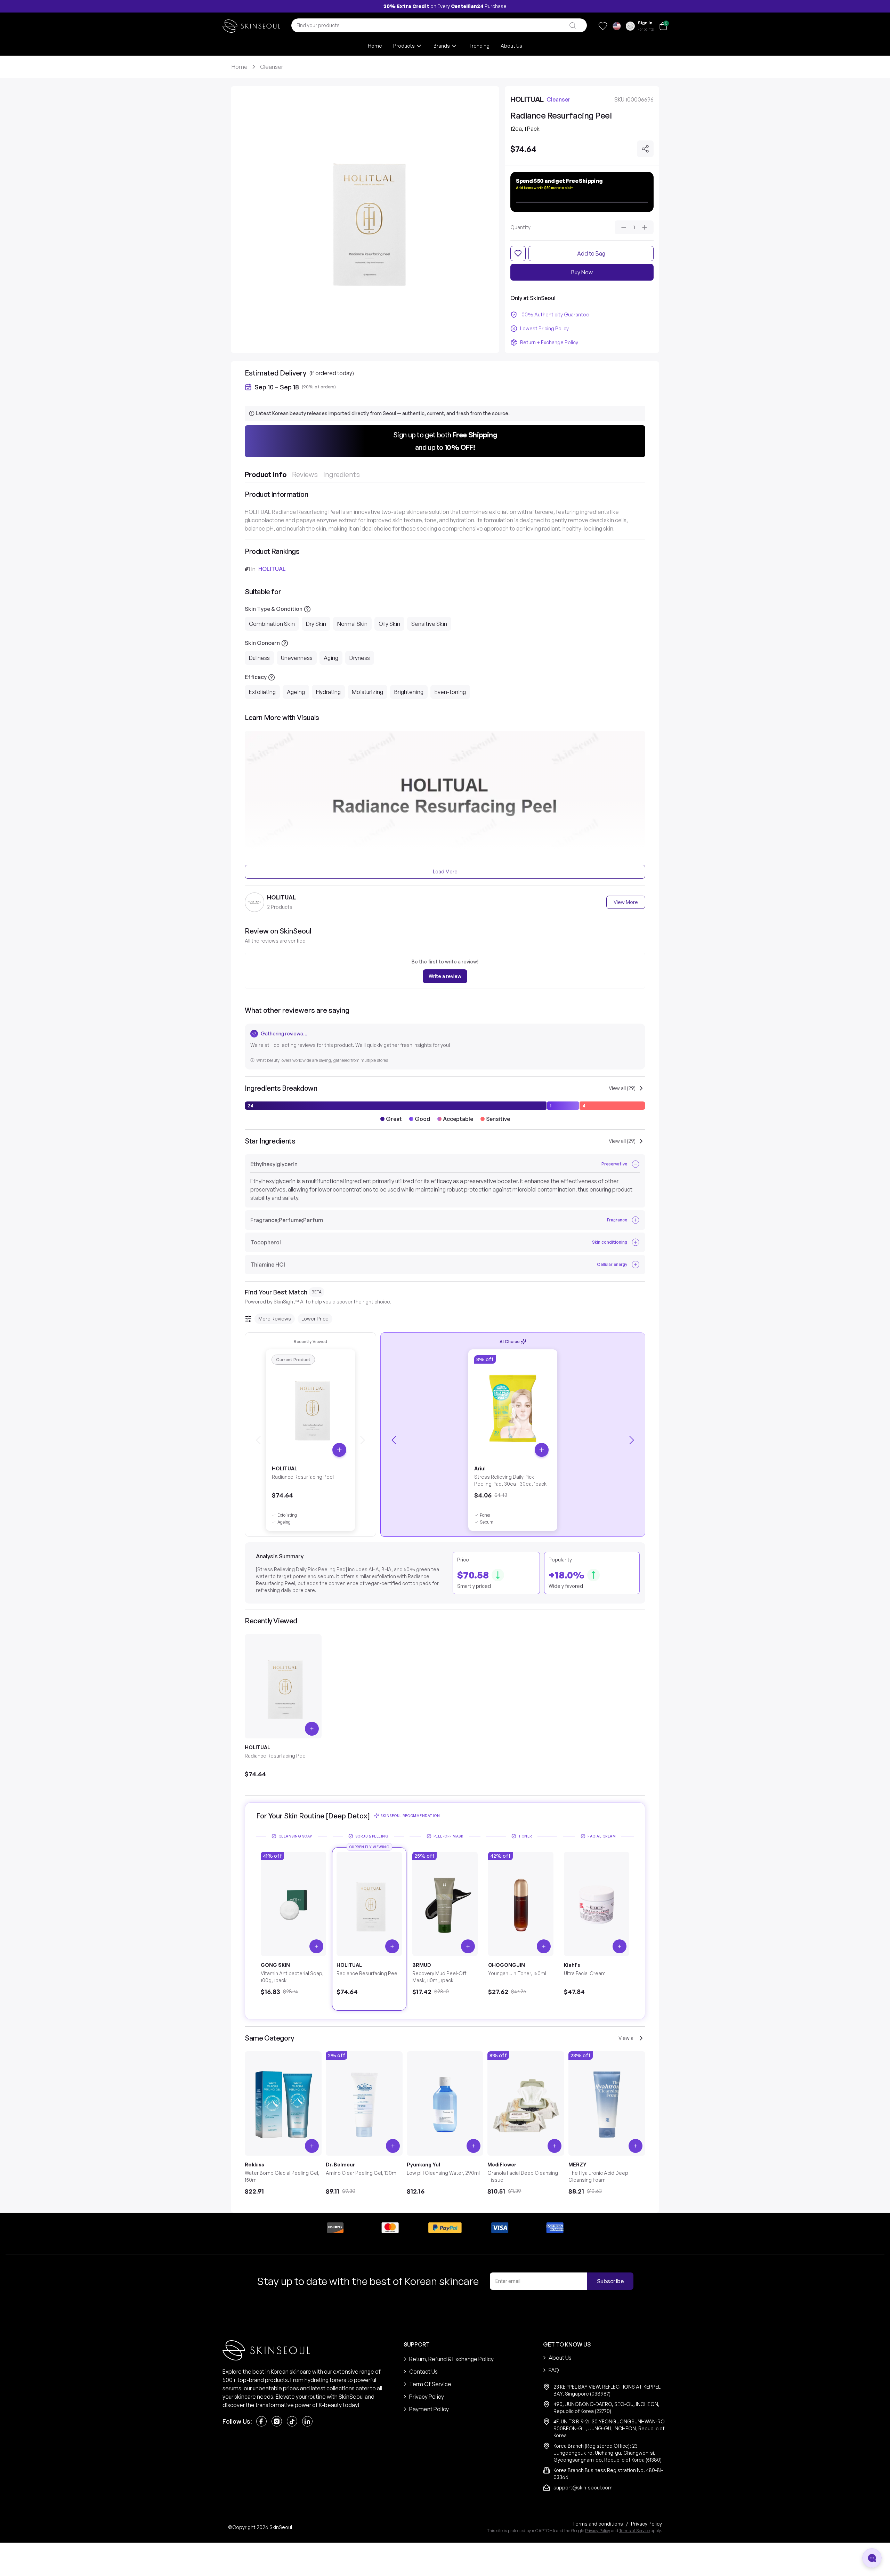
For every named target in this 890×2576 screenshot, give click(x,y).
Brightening (409, 692)
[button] (445, 441)
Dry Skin (316, 624)
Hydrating (328, 692)
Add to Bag (591, 253)
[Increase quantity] (645, 227)
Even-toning (450, 692)
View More (626, 902)
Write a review (445, 976)
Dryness (360, 658)
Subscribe (610, 2281)
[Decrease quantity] (624, 227)
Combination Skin (272, 624)
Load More (445, 871)
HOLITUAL (272, 569)
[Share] (645, 149)
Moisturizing (367, 692)
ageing (284, 1522)
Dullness (259, 658)
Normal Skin (352, 624)
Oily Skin (389, 624)
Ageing (296, 692)
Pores (485, 1515)
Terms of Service (634, 2531)
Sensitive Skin (429, 624)
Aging (331, 658)
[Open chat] (872, 2558)
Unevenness (297, 658)
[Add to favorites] (518, 253)
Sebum (487, 1522)
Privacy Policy (598, 2531)
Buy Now (582, 272)
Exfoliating (262, 692)
